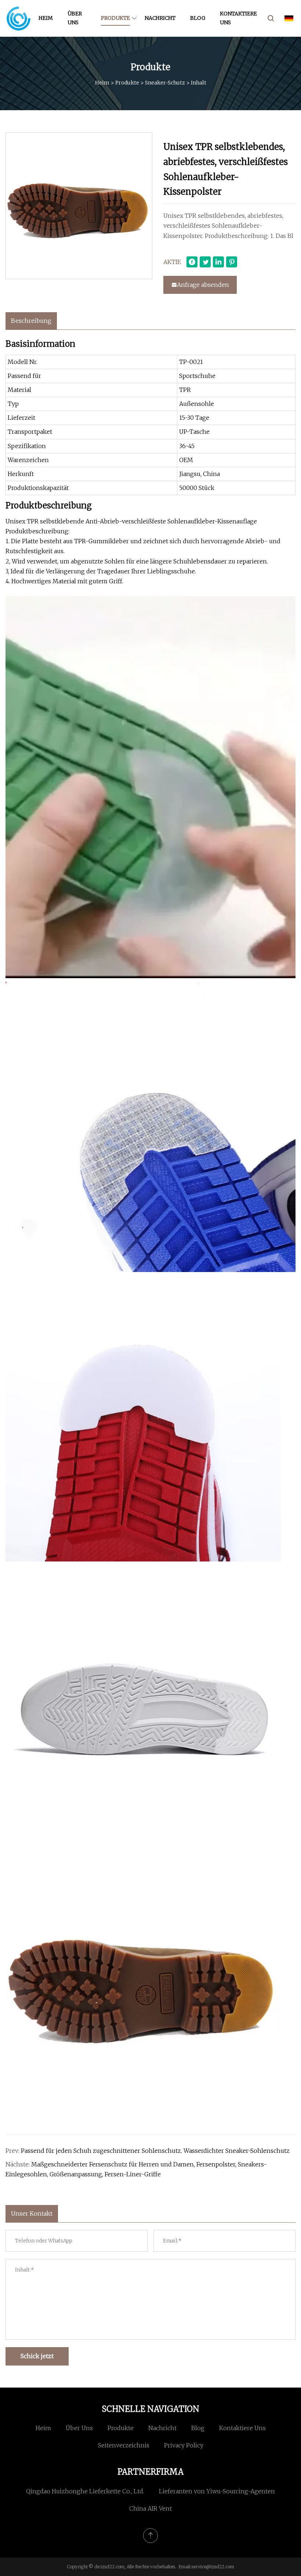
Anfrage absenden (203, 285)
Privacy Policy (184, 2445)
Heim (46, 18)
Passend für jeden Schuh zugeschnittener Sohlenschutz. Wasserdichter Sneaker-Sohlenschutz (155, 2151)
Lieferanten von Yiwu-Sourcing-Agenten (217, 2491)
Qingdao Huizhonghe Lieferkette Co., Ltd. (85, 2491)
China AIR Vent (150, 2508)
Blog (198, 18)
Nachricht (160, 18)
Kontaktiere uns (238, 18)
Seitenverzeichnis (124, 2445)
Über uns (75, 18)
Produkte (115, 18)
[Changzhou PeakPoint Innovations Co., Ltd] (18, 18)
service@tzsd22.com (213, 2567)
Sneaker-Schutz (165, 83)
